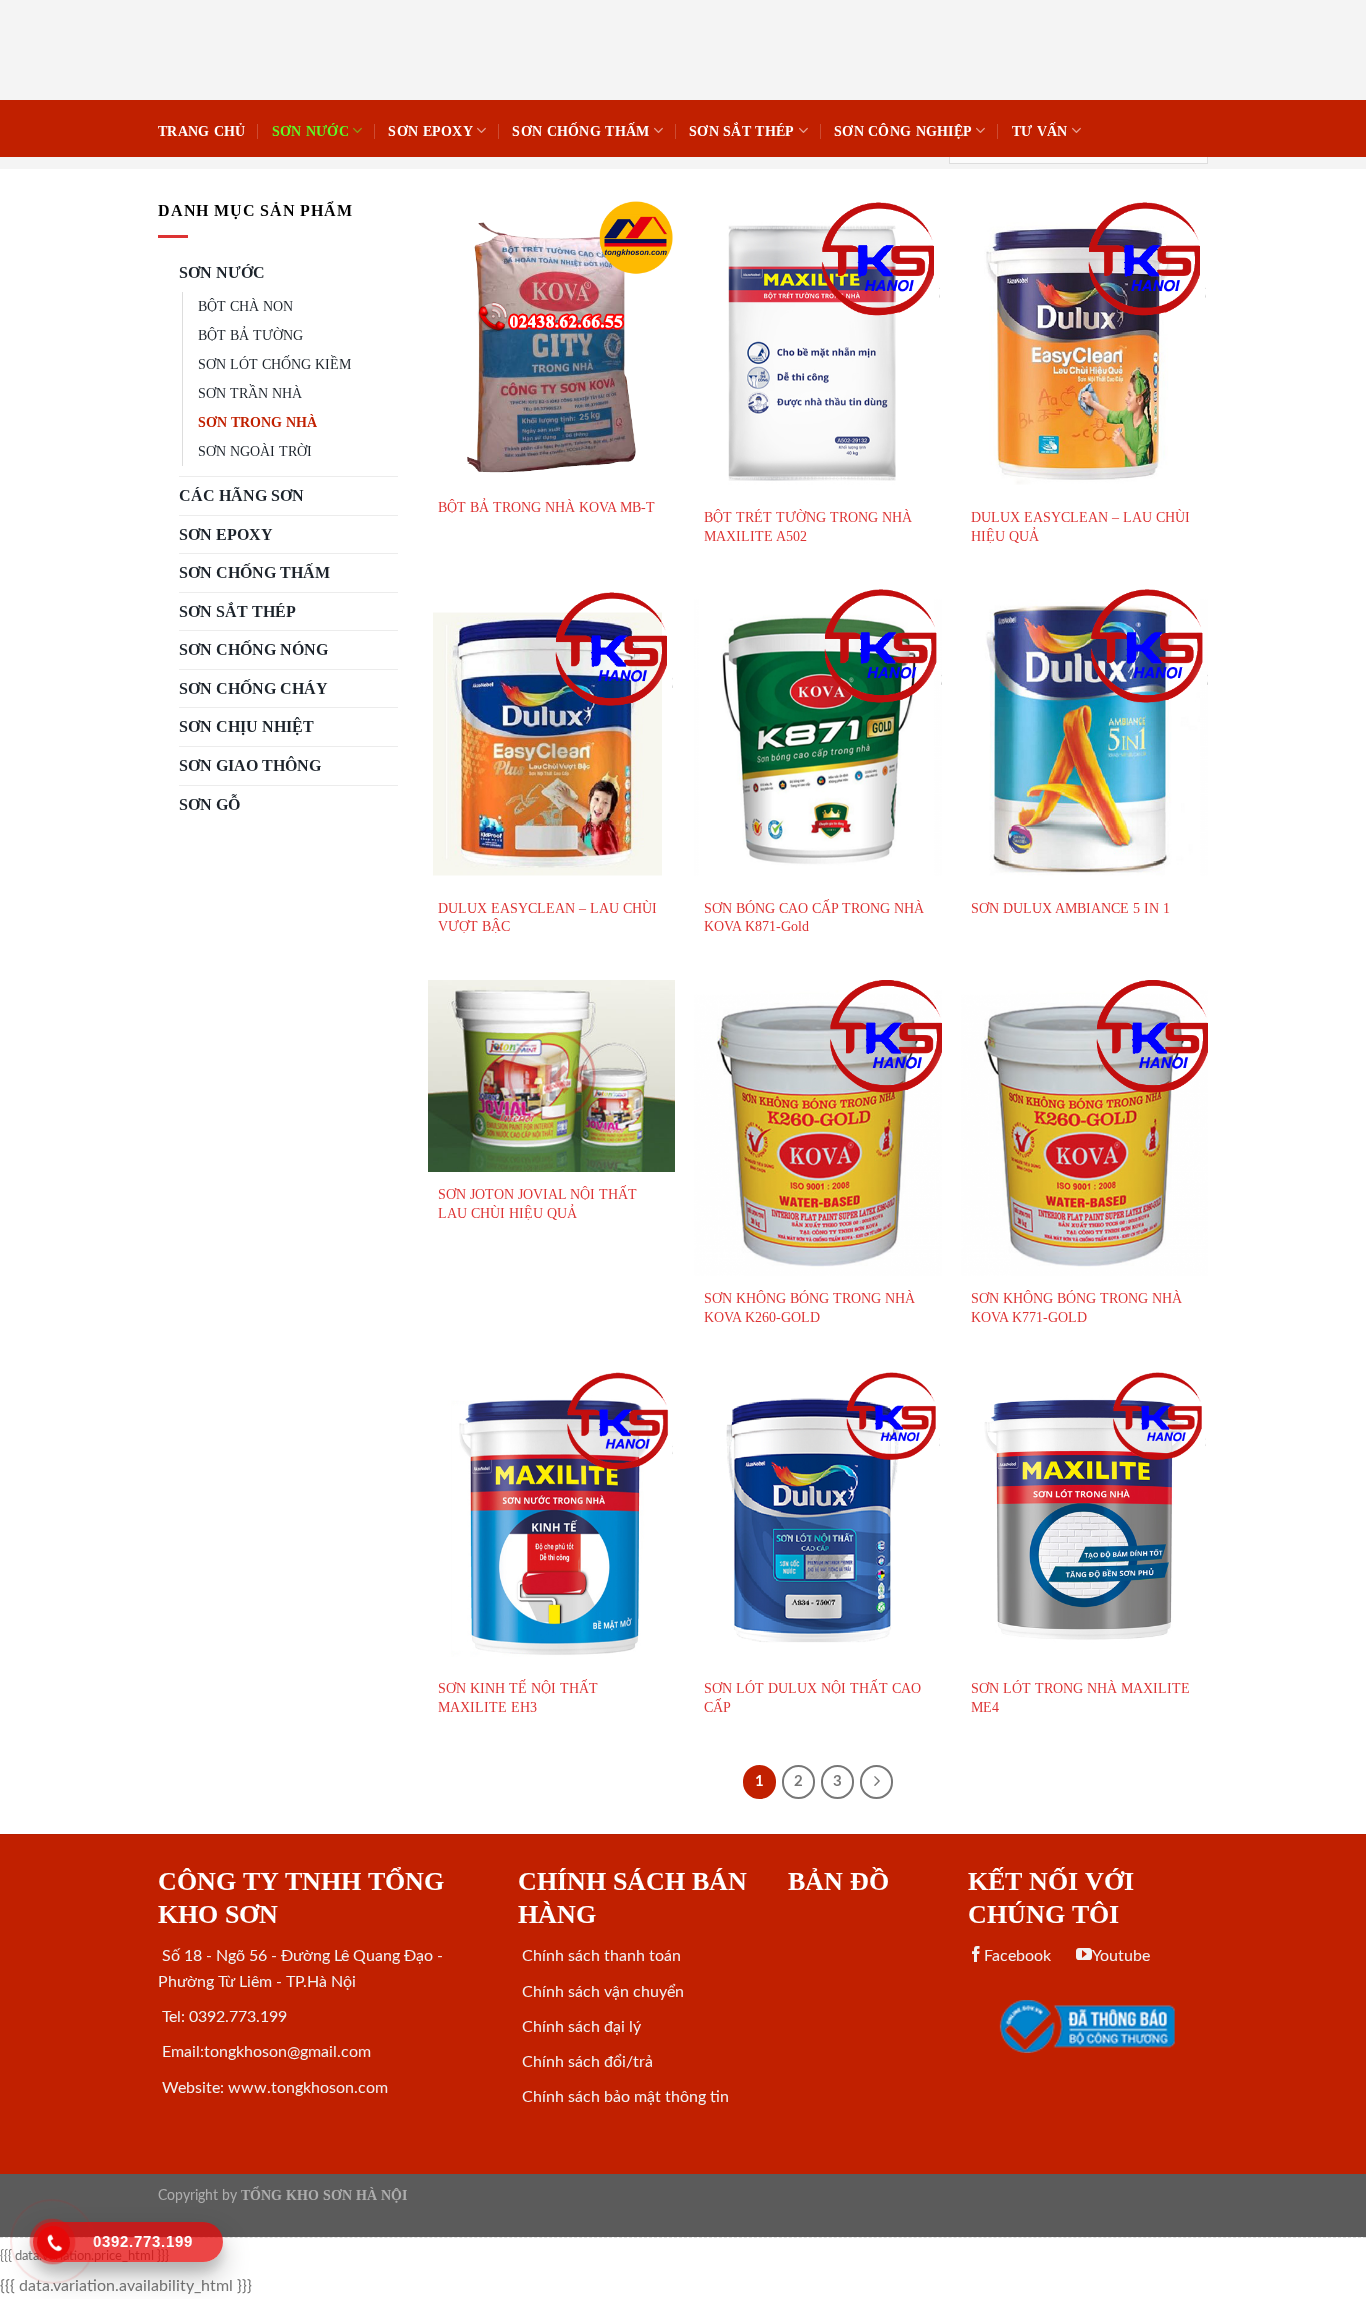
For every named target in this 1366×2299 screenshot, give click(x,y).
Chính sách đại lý (579, 2027)
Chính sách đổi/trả (585, 2062)
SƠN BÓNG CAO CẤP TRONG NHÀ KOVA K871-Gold (814, 917)
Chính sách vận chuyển (601, 1992)
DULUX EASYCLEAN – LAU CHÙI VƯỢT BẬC (547, 917)
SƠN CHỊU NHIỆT (246, 726)
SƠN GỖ (209, 804)
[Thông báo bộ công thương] (1088, 2026)
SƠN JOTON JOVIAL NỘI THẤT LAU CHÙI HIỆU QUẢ (537, 1203)
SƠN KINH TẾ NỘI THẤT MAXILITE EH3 (518, 1697)
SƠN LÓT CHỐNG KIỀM (274, 364)
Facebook (1017, 1956)
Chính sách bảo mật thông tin (623, 2097)
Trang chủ (202, 131)
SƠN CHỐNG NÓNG (253, 649)
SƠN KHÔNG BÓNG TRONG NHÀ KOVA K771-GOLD (1076, 1307)
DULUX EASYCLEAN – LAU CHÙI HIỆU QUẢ (1080, 526)
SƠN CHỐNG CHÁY (253, 688)
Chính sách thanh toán (599, 1956)
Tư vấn (1040, 131)
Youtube (1121, 1956)
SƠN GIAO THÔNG (250, 765)
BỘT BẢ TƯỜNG (250, 335)
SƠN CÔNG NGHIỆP (903, 131)
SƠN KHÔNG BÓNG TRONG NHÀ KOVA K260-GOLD (809, 1307)
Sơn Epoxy (430, 131)
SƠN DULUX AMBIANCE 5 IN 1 (1070, 908)
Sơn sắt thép (741, 131)
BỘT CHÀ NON (245, 306)
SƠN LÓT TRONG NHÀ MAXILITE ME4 (1080, 1697)
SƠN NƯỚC (310, 131)
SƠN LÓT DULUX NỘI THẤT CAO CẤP (812, 1697)
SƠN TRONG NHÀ (257, 422)
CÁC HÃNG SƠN (241, 495)
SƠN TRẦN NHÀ (250, 393)
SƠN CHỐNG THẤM (580, 131)
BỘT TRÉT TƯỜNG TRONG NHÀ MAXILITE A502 (808, 526)
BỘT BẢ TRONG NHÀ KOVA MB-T (546, 507)
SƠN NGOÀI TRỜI (255, 451)
